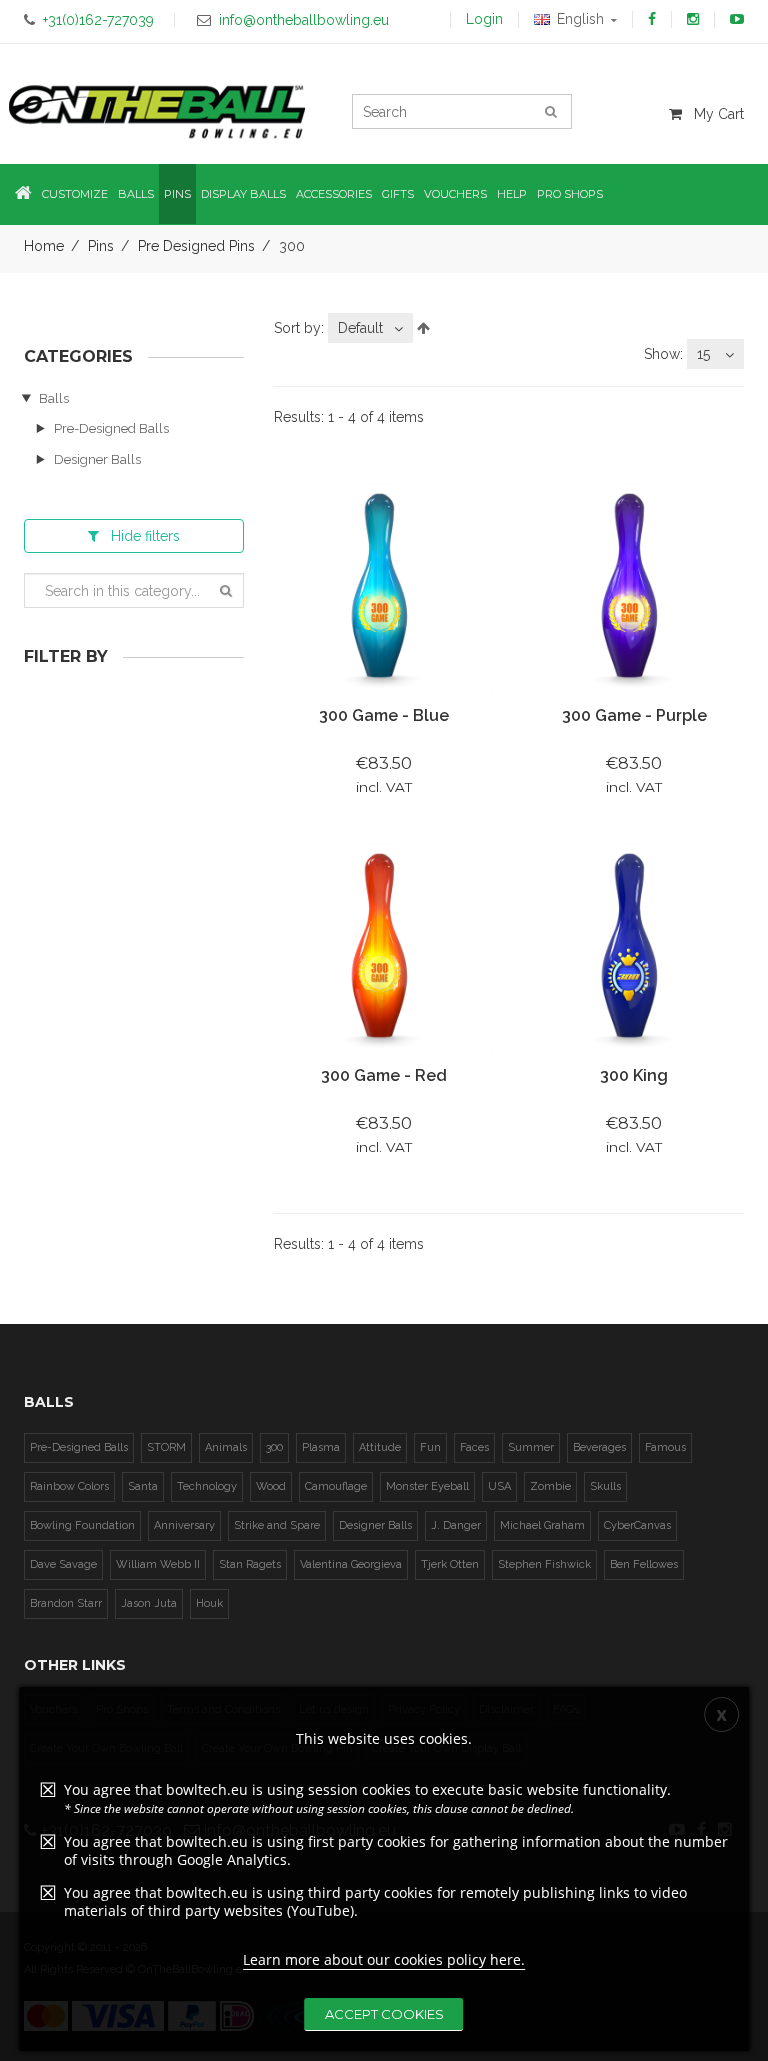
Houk (209, 1603)
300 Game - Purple (634, 715)
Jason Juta (149, 1603)
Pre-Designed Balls (111, 428)
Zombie (550, 1486)
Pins (101, 246)
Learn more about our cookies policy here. (384, 1959)
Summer (531, 1447)
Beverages (599, 1447)
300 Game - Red (384, 1075)
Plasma (321, 1447)
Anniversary (184, 1525)
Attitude (380, 1447)
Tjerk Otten (450, 1564)
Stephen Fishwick (544, 1564)
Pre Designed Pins (196, 246)
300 (274, 1447)
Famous (665, 1447)
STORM (166, 1447)
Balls (54, 398)
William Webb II (158, 1564)
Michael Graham (542, 1525)
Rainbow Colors (69, 1486)
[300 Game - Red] (384, 947)
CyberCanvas (637, 1525)
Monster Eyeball (427, 1486)
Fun (430, 1447)
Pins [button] (177, 194)
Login (484, 19)
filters (145, 536)
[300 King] (634, 947)
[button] (23, 194)
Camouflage (336, 1486)
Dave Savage (63, 1564)
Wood (271, 1486)
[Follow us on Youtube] (737, 19)
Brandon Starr (66, 1603)
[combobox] (370, 328)
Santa (143, 1486)
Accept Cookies (384, 2014)
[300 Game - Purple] (634, 587)
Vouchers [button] (455, 194)
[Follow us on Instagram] (693, 19)
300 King (634, 1075)
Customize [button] (75, 194)
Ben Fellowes (644, 1564)
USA (499, 1486)
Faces (474, 1447)
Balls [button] (136, 194)
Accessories (334, 194)
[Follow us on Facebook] (652, 19)
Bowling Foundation (82, 1525)
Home (44, 246)
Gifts (398, 194)
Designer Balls (97, 459)
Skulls (605, 1486)
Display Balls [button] (243, 194)
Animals (226, 1447)
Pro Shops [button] (570, 194)
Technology (207, 1486)
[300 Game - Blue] (384, 587)
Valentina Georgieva (351, 1564)
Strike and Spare (277, 1525)
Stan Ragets (250, 1564)
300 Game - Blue (384, 715)
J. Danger (456, 1525)
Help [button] (512, 194)
